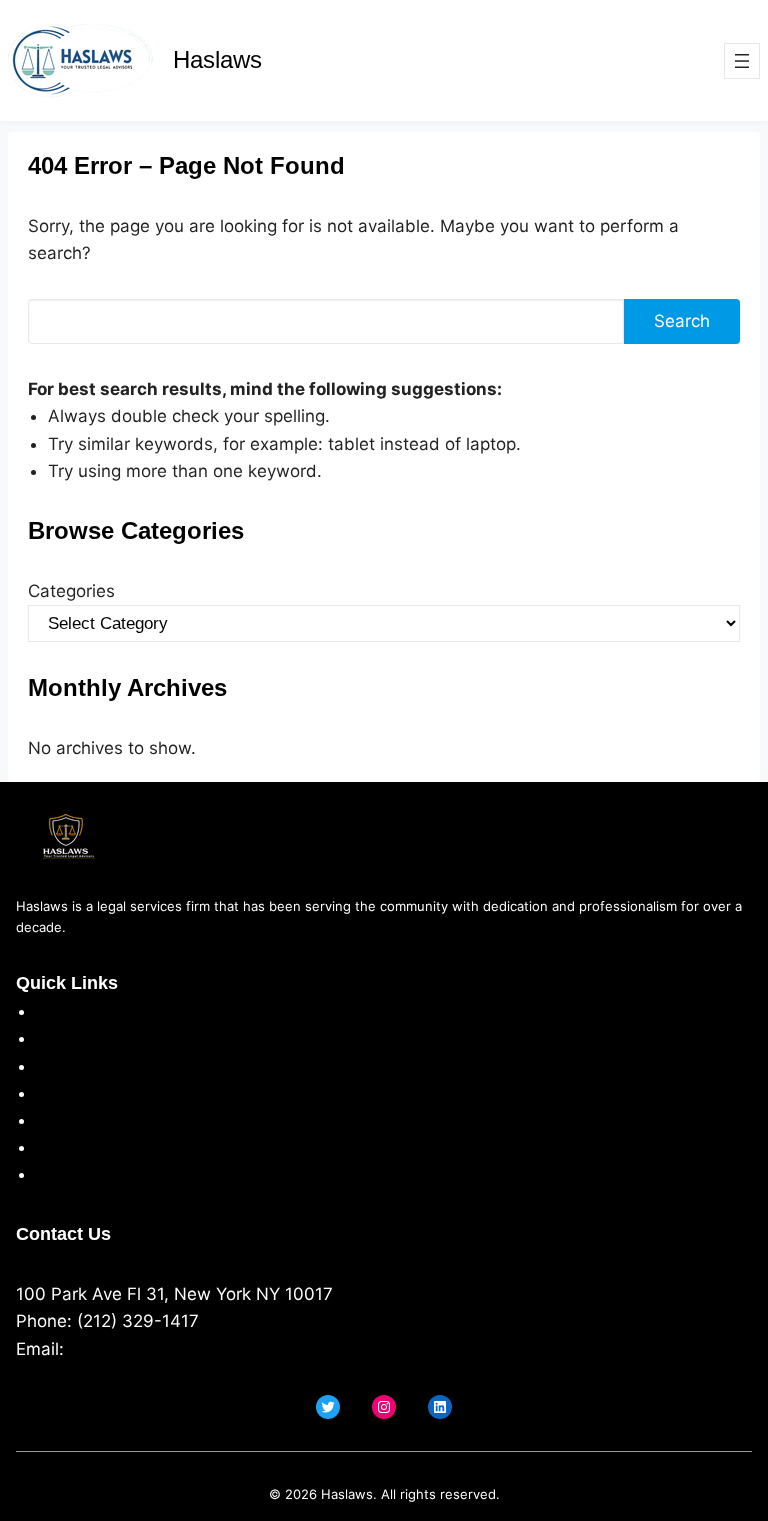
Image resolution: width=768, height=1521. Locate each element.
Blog (53, 1174)
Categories (71, 591)
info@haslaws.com (144, 1349)
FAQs (56, 1147)
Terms (61, 1066)
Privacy (65, 1038)
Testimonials (86, 1120)
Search (682, 321)
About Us (74, 1011)
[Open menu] (742, 61)
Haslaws (217, 59)
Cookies (68, 1093)
